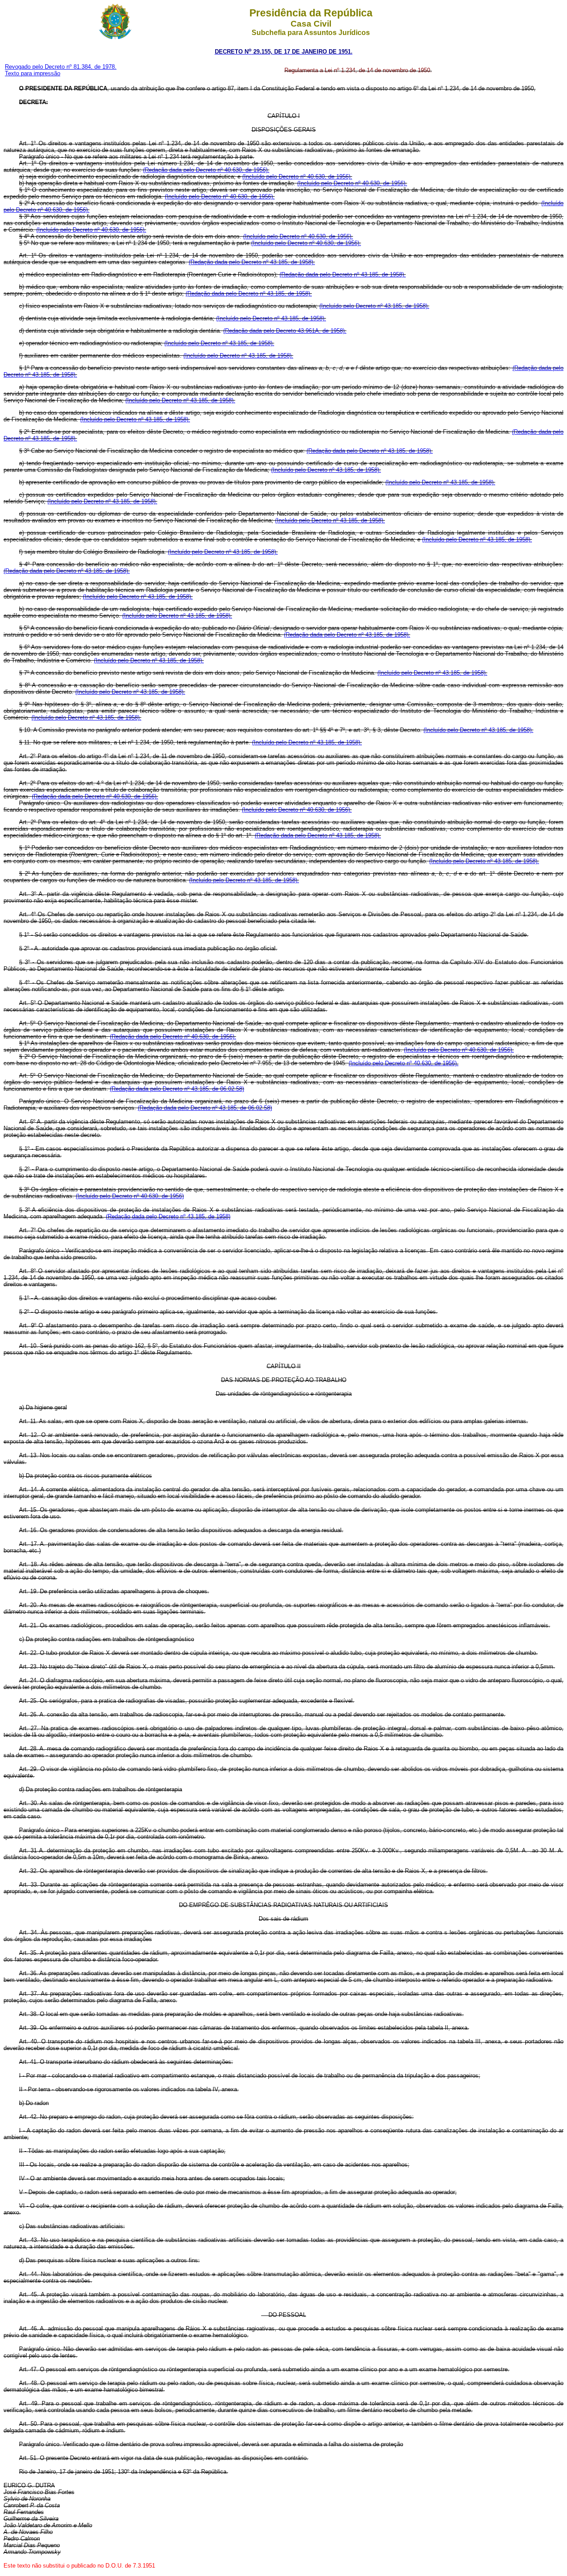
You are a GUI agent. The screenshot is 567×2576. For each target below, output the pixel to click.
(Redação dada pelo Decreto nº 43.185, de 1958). (252, 262)
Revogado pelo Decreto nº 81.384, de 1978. (61, 67)
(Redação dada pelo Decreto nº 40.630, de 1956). (206, 170)
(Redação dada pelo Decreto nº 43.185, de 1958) (168, 1216)
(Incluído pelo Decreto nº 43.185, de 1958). (374, 306)
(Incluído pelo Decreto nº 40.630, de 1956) (130, 1196)
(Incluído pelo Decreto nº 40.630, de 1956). (297, 177)
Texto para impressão (33, 73)
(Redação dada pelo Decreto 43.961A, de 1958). (285, 331)
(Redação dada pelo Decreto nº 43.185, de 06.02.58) (177, 1089)
